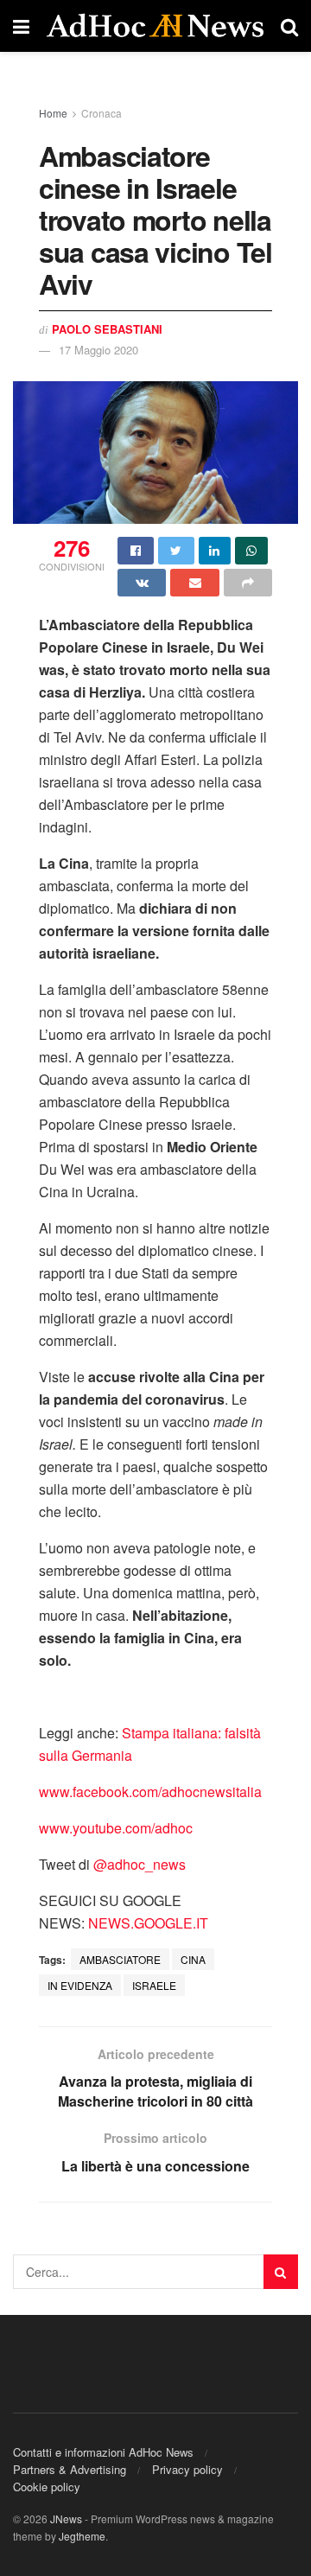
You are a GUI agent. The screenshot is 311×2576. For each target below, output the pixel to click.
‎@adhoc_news (140, 1864)
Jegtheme (82, 2536)
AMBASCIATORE (120, 1959)
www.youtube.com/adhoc (116, 1828)
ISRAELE (154, 1985)
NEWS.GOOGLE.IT (148, 1923)
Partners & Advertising (70, 2469)
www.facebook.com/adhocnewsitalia (150, 1792)
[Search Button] (281, 2272)
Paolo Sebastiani (107, 329)
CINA (193, 1959)
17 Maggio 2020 (98, 350)
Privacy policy (187, 2469)
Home (53, 113)
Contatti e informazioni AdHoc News (103, 2452)
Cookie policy (47, 2487)
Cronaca (102, 113)
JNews (66, 2519)
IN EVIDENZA (80, 1985)
